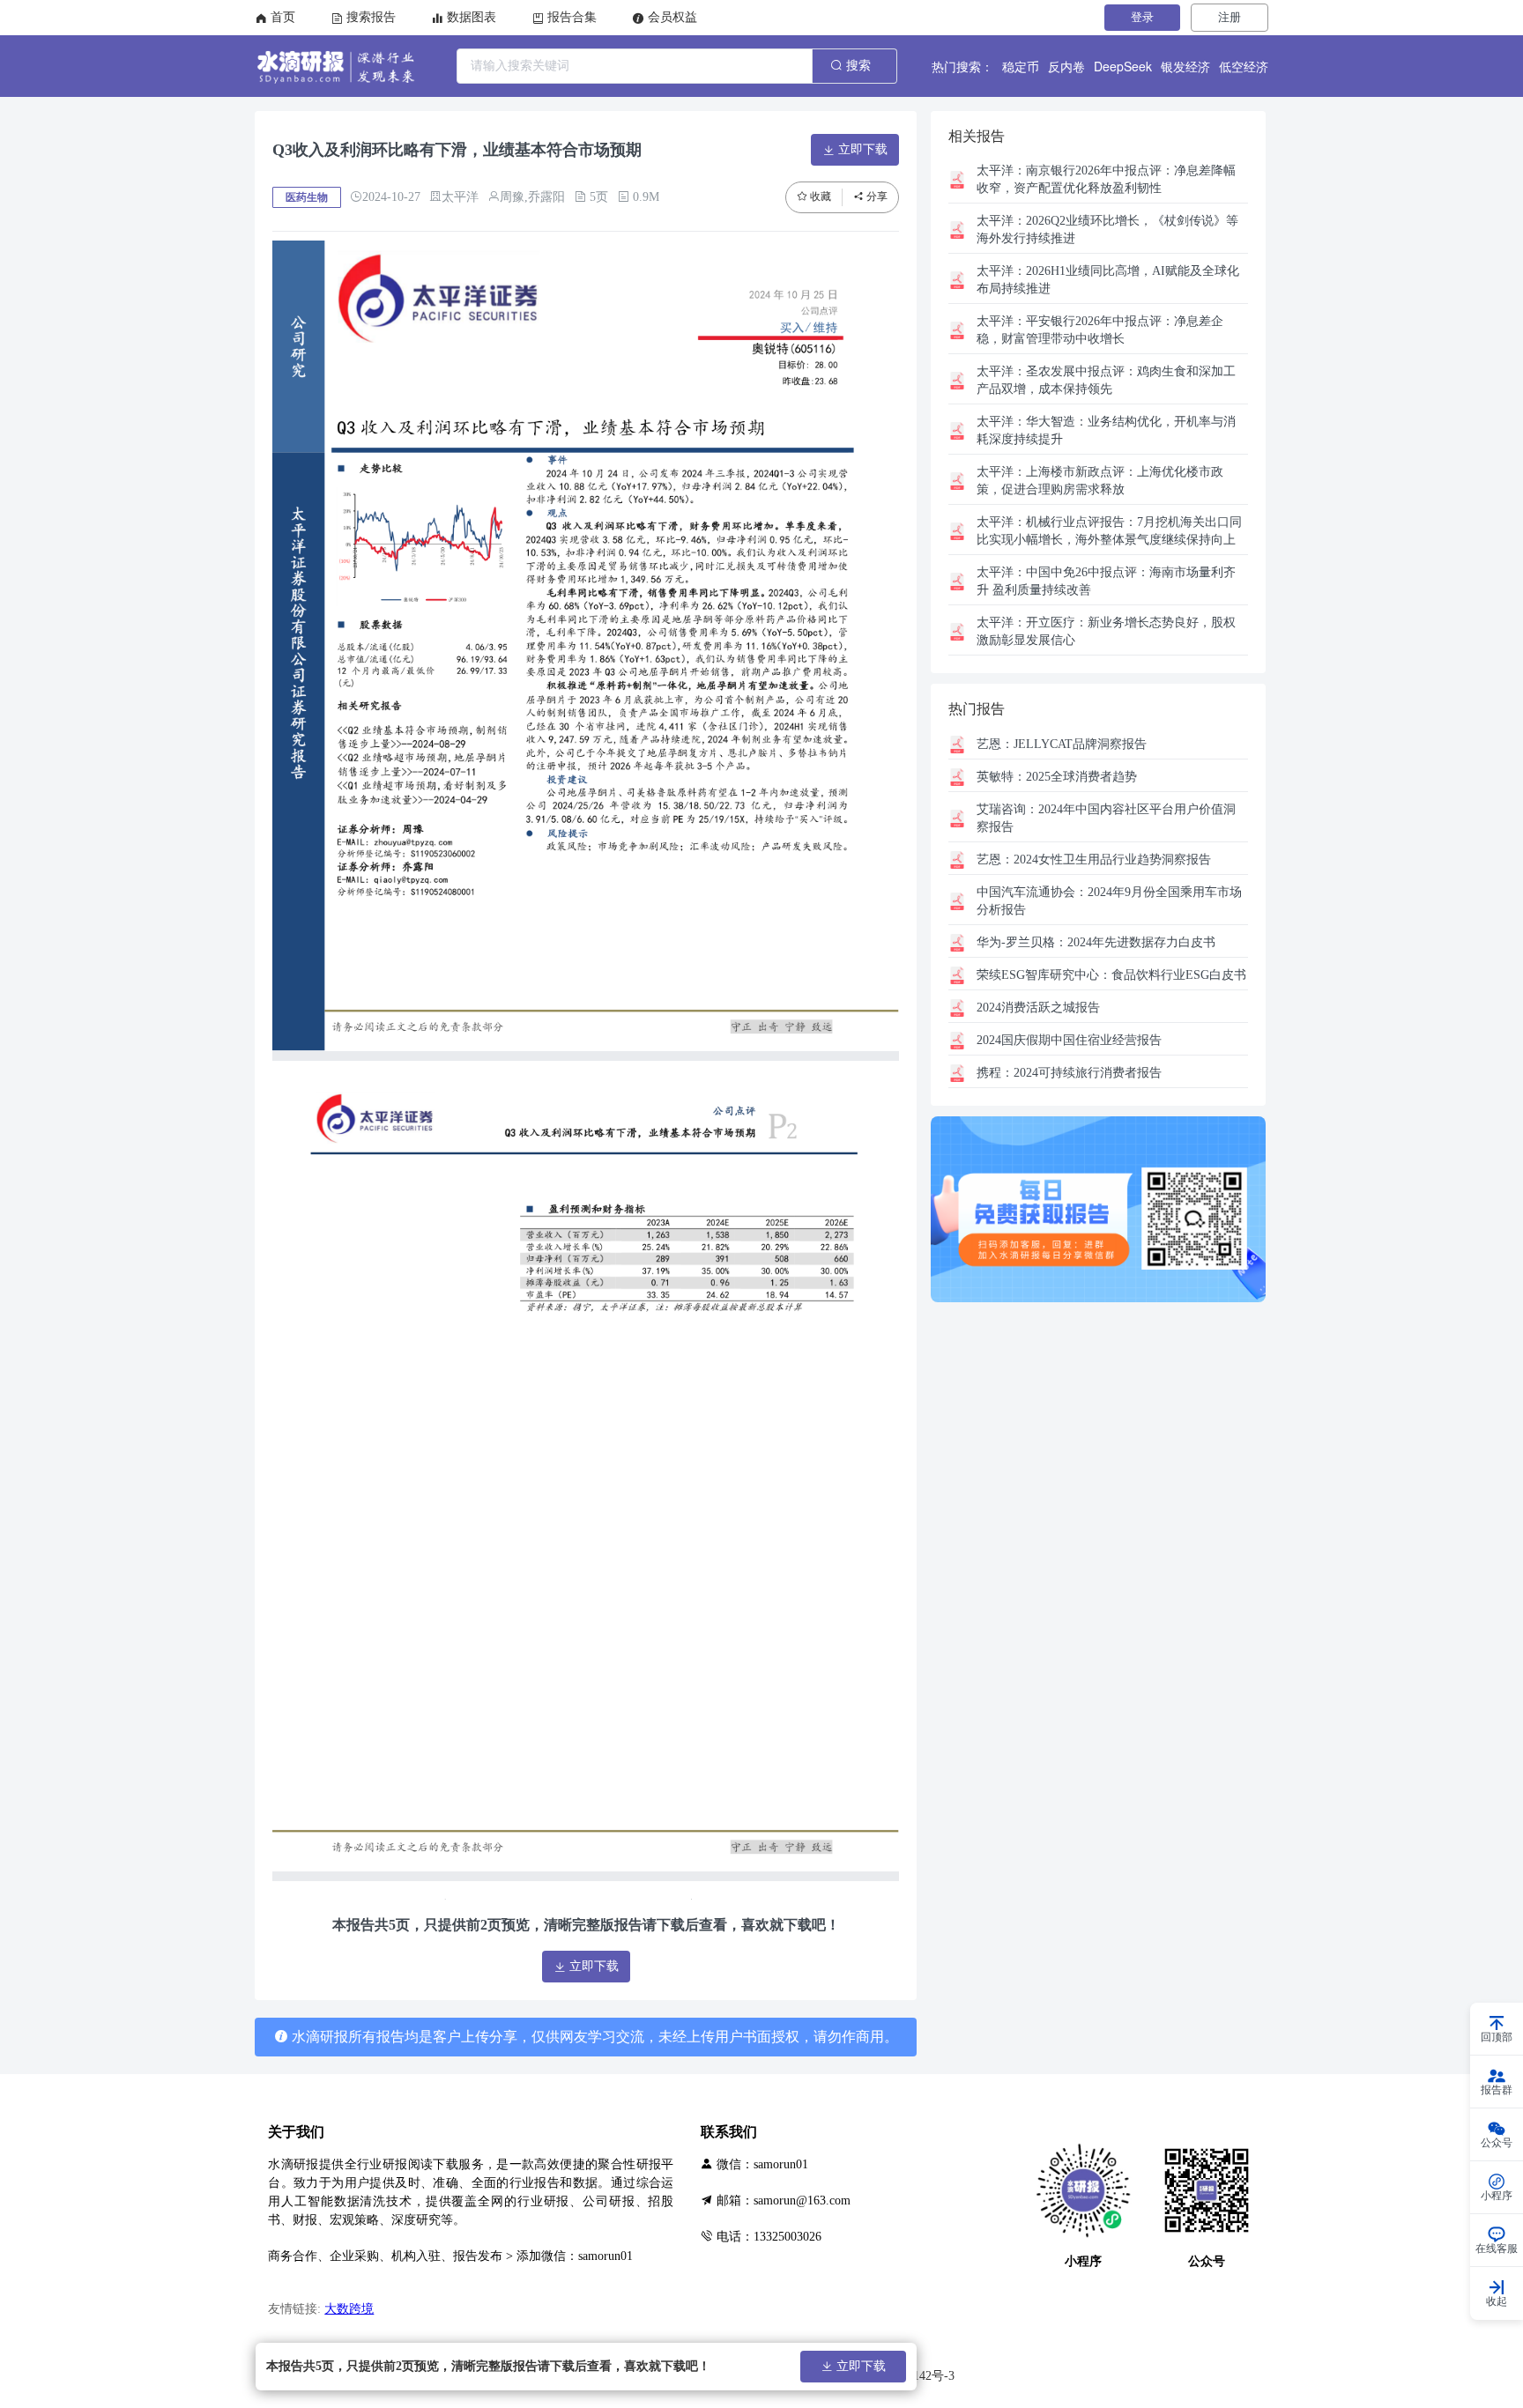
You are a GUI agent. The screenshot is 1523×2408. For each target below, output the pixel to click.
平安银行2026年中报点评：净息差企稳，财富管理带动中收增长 (1100, 330)
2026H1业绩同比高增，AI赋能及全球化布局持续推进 (1108, 280)
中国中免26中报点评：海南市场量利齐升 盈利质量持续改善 (1106, 581)
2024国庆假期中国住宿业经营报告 (1069, 1040)
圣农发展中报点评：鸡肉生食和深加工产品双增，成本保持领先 (1106, 380)
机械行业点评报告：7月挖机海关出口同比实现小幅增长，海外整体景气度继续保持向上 (1109, 531)
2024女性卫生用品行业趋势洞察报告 (1094, 859)
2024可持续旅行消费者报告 (1069, 1073)
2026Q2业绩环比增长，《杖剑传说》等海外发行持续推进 (1107, 230)
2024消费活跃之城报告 (1038, 1008)
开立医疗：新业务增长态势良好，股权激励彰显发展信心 (1106, 631)
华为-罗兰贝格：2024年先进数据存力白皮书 (1096, 942)
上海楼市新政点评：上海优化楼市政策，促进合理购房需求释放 (1100, 481)
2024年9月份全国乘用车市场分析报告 (1109, 901)
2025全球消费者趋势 (1057, 777)
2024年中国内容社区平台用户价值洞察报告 (1106, 818)
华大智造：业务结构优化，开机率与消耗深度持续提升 (1106, 430)
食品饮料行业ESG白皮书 (1111, 975)
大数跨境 (349, 2309)
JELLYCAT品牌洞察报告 (1062, 744)
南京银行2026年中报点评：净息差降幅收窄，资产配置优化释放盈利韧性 (1106, 179)
